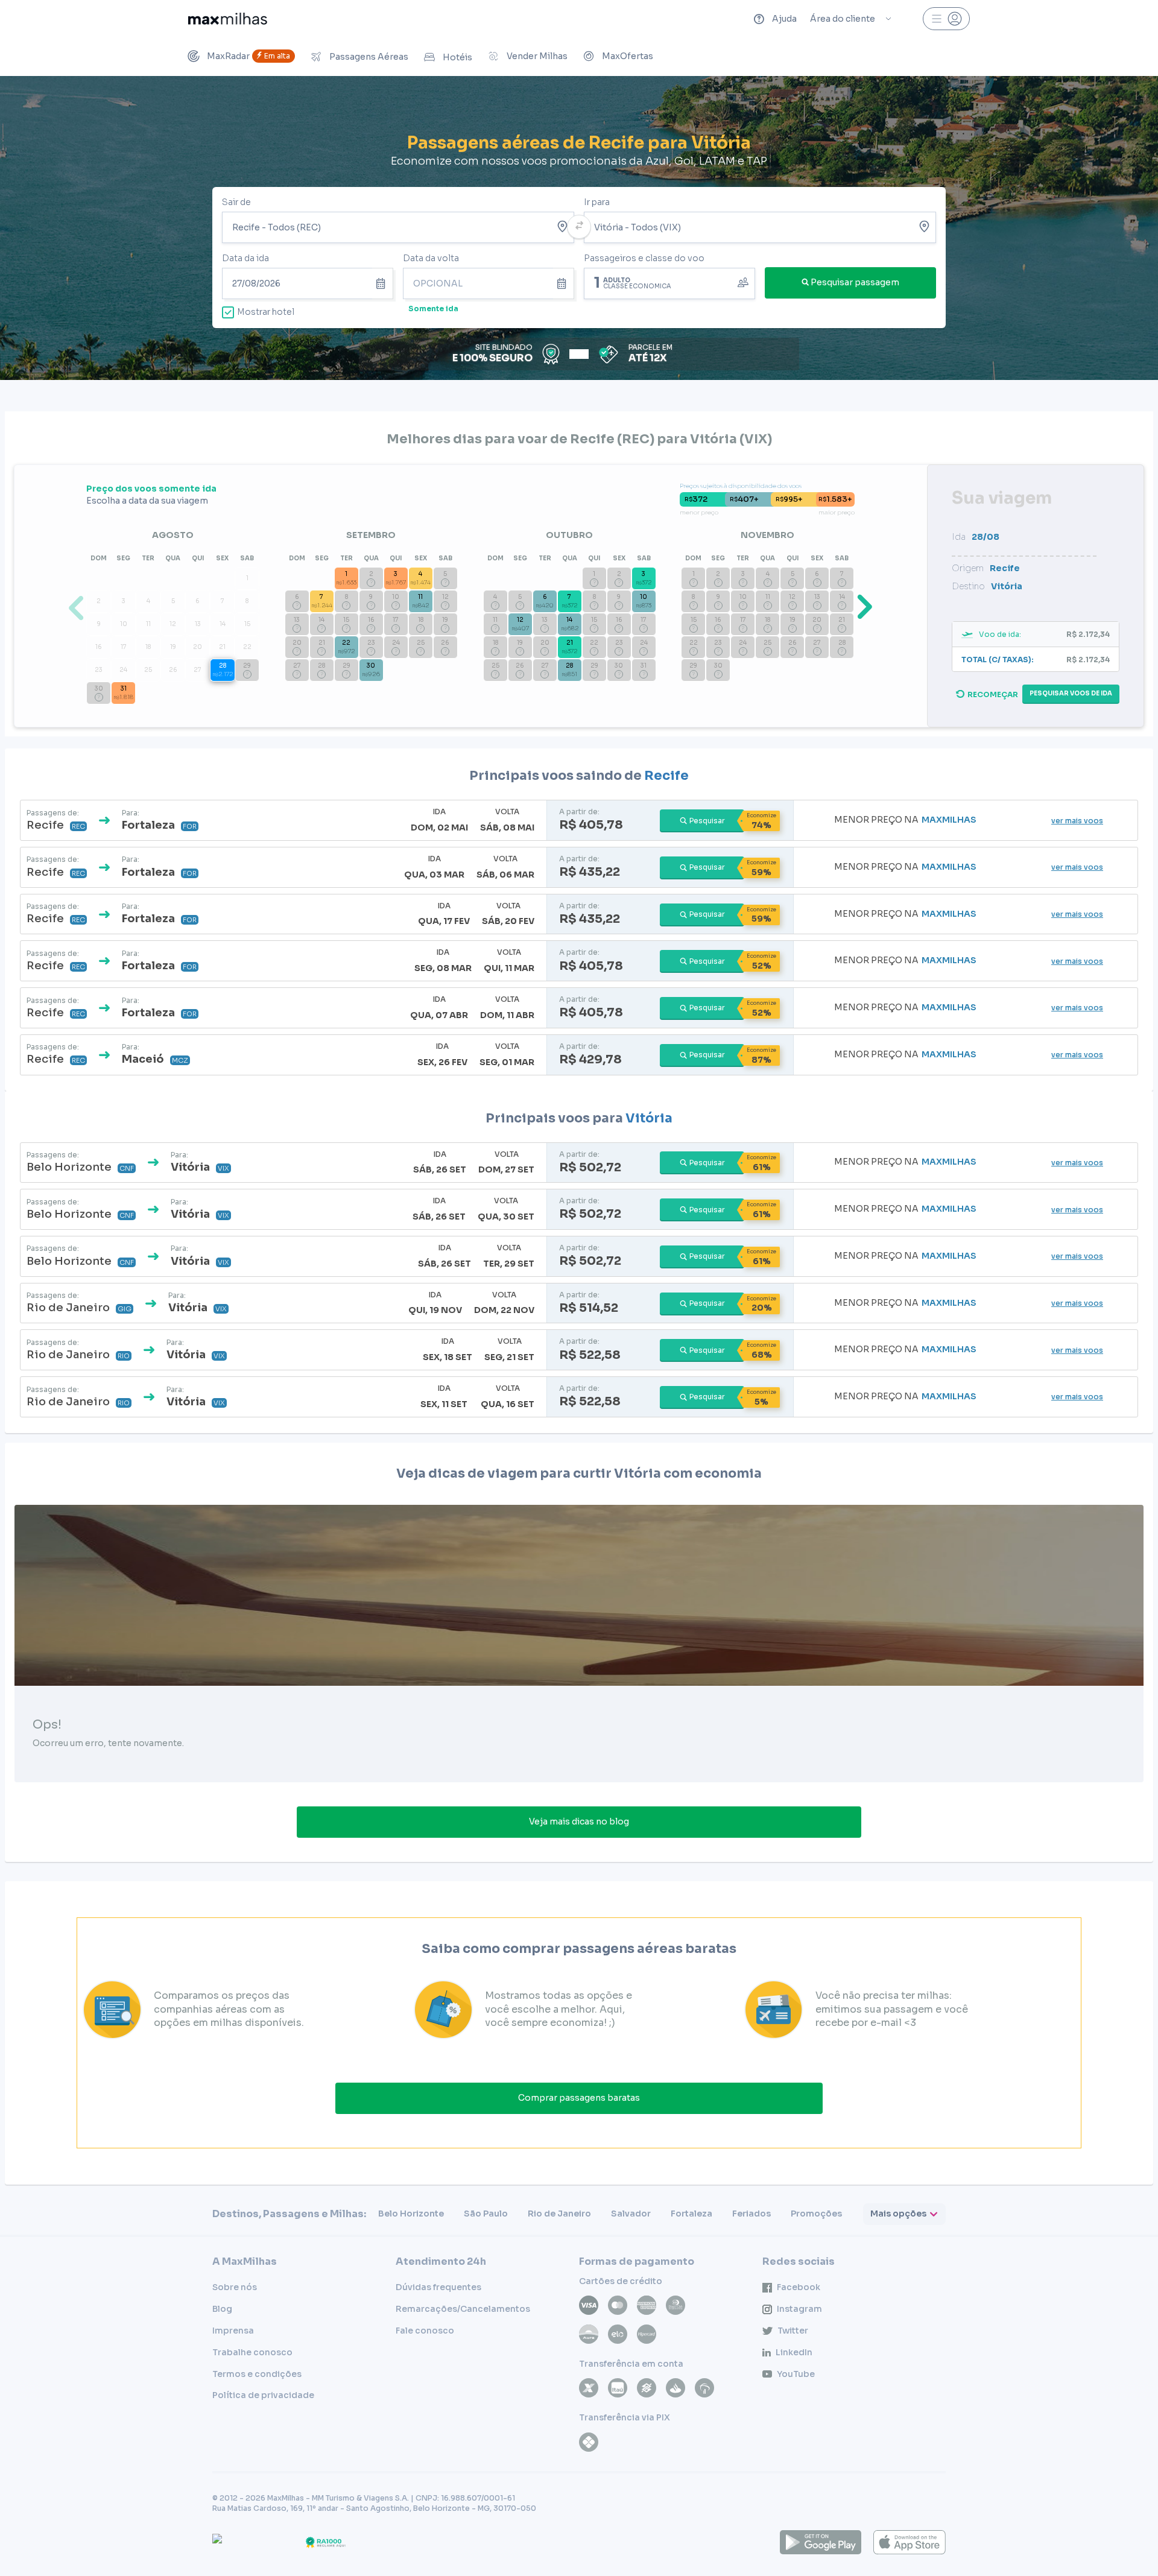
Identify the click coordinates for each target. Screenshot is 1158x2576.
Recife (666, 776)
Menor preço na (905, 820)
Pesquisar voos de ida (1071, 693)
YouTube (796, 2374)
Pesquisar (707, 821)
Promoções (816, 2214)
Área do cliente (843, 19)
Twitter (793, 2331)
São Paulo (486, 2214)
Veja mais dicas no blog (579, 1821)
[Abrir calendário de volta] (564, 283)
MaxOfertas (628, 56)
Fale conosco (425, 2331)
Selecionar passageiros (669, 282)
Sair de (236, 202)
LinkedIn (794, 2352)
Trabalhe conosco (252, 2352)
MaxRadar (248, 56)
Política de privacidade (263, 2395)
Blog (222, 2309)
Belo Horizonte (411, 2214)
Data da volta (431, 258)
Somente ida (433, 309)
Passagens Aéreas (369, 57)
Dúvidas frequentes (438, 2287)
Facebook (799, 2287)
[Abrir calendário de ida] (383, 283)
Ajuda (784, 19)
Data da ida (245, 258)
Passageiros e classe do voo (644, 258)
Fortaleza (691, 2214)
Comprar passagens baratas (579, 2098)
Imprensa (233, 2331)
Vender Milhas (537, 56)
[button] (862, 606)
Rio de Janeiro (559, 2214)
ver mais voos (1077, 821)
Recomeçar (993, 695)
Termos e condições (257, 2374)
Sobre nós (235, 2287)
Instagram (799, 2309)
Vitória (649, 1118)
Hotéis (457, 57)
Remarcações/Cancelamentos (463, 2309)
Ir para (597, 202)
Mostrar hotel (266, 312)
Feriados (751, 2214)
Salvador (631, 2214)
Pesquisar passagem (855, 282)
